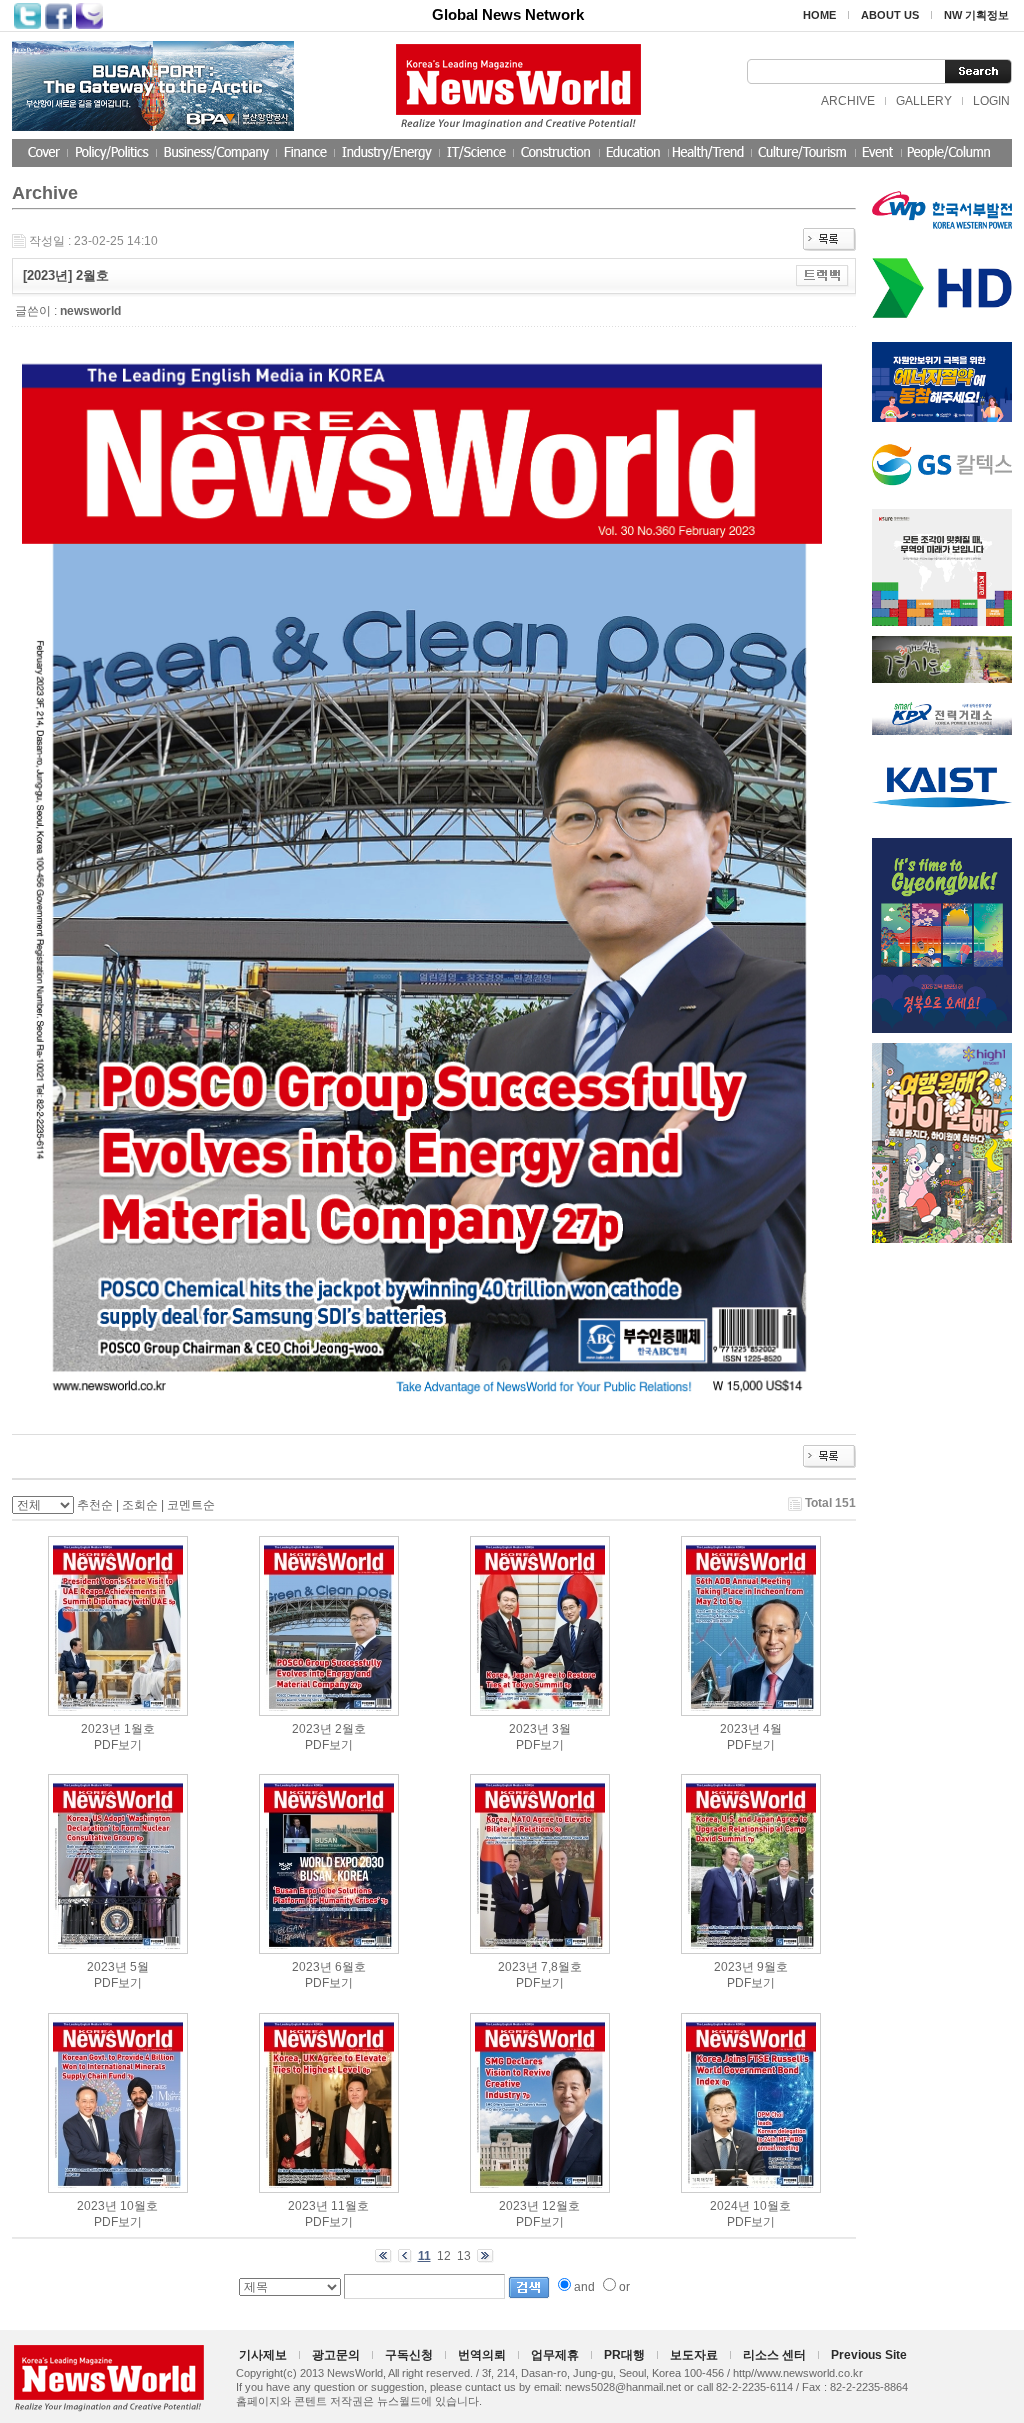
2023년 (101, 1729)
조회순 (140, 1505)
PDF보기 (118, 1745)
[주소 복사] (822, 275)
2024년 (730, 2206)
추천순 (95, 1505)
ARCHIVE (848, 101)
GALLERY (924, 101)
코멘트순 (191, 1505)
